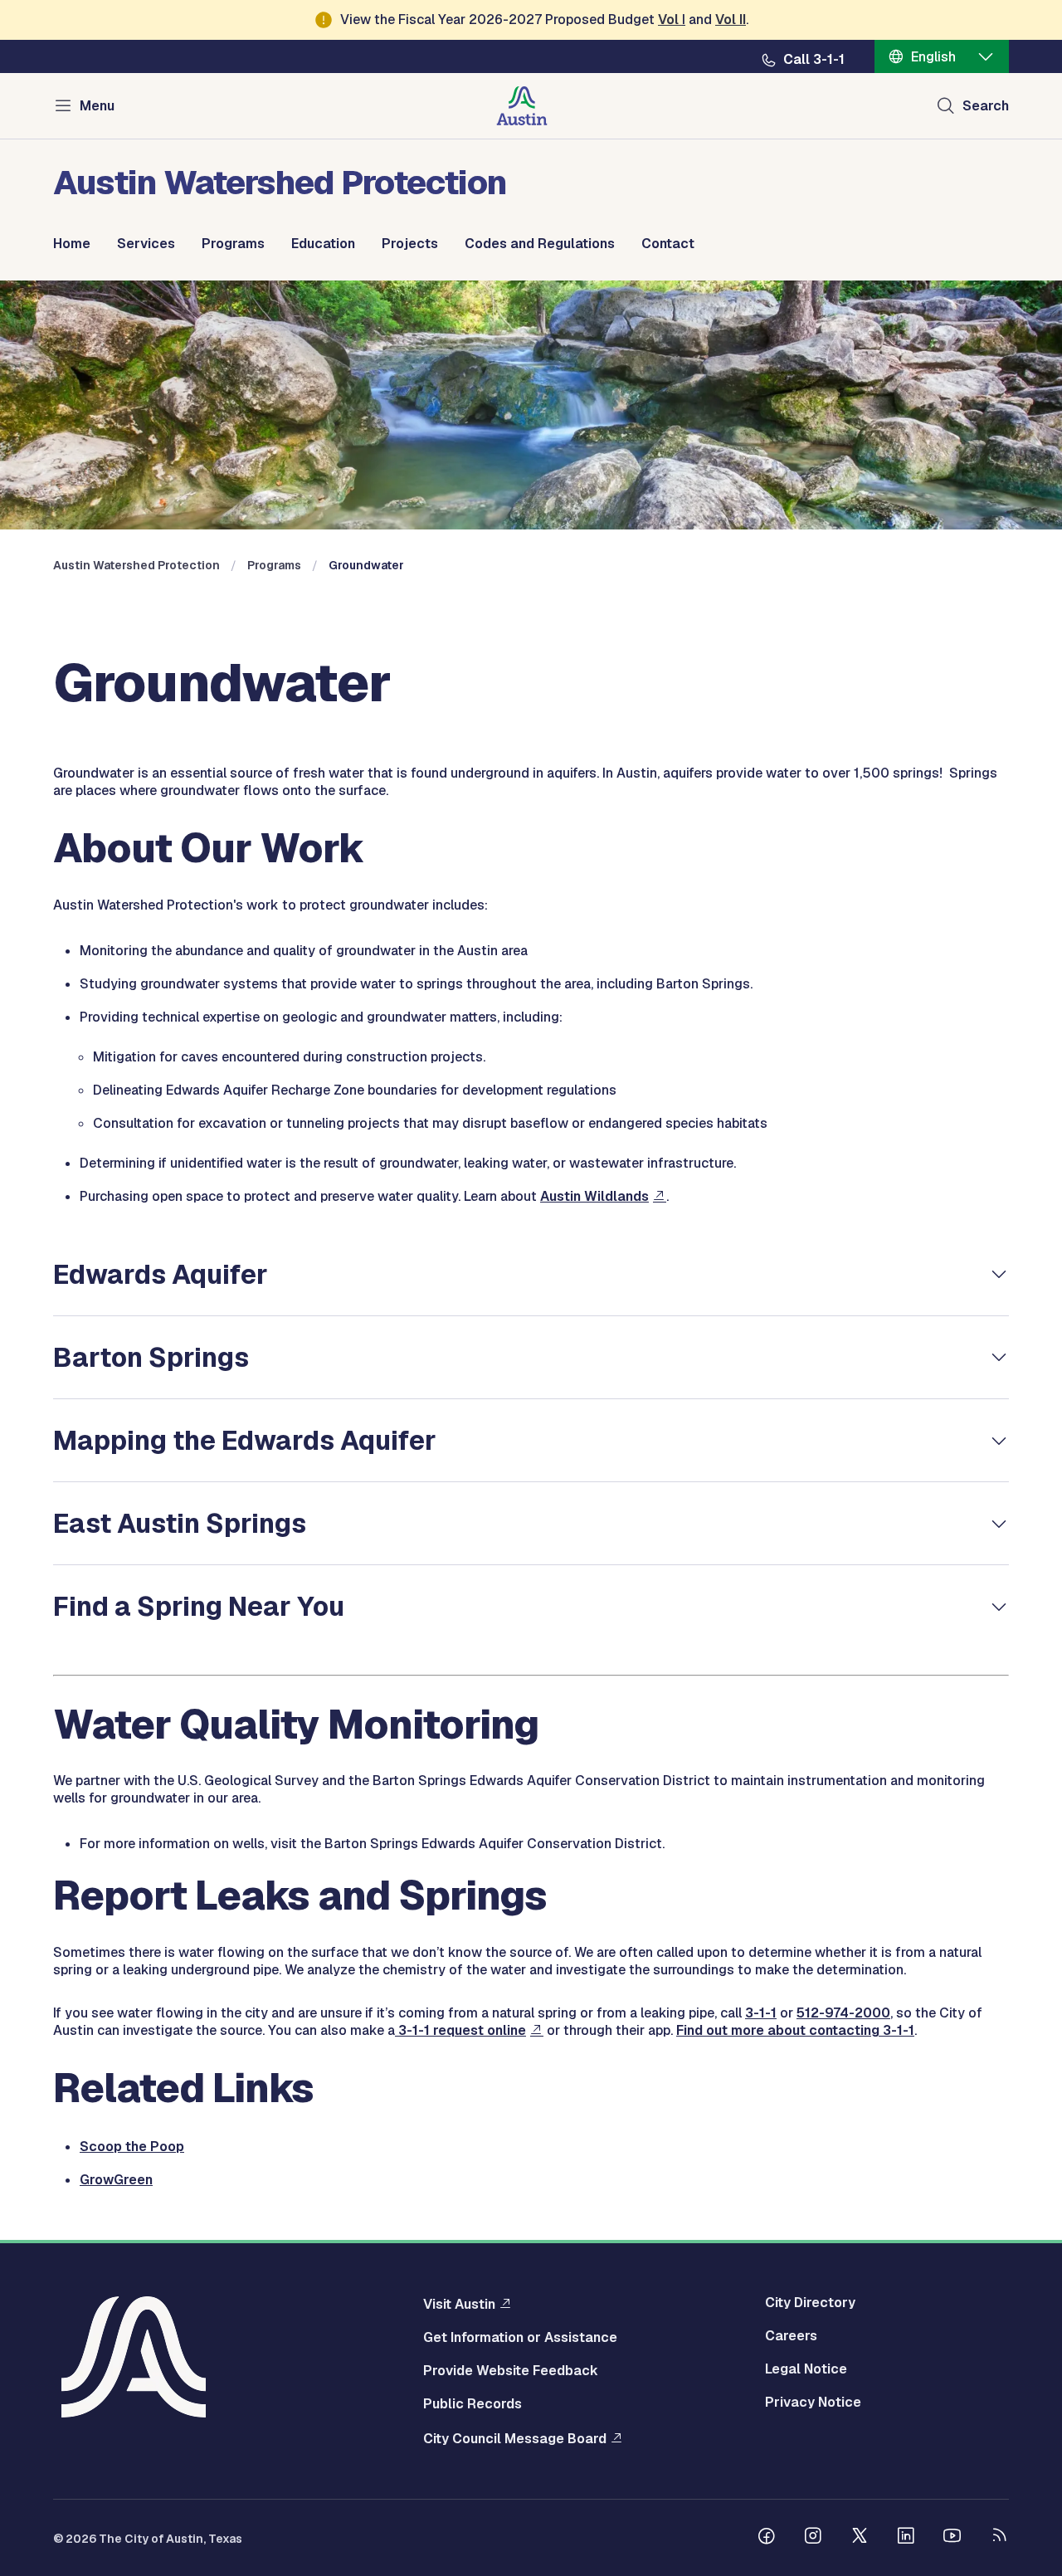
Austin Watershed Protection (136, 565)
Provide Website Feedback (511, 2371)
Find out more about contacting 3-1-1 (795, 2030)
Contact (668, 244)
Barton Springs (154, 1357)
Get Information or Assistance (520, 2338)
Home (72, 244)
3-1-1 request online (460, 2030)
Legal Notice (806, 2369)
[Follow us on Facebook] (767, 2538)
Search (986, 106)
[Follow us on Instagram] (813, 2538)
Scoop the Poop (132, 2147)
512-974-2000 (843, 2013)
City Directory (810, 2303)
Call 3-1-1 (814, 60)
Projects (410, 244)
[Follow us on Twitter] (860, 2538)
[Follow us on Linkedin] (906, 2538)
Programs (233, 244)
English (933, 57)
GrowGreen (116, 2180)
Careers (791, 2336)
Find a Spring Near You (199, 1606)
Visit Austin (459, 2304)
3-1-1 (761, 2013)
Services (146, 244)
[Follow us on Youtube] (952, 2538)
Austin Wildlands (594, 1196)
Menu (97, 106)
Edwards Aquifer (161, 1274)
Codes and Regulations (540, 244)
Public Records (473, 2404)
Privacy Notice (813, 2403)
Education (323, 244)
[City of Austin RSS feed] (999, 2538)
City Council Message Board (515, 2438)
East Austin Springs (180, 1523)
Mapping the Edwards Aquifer (245, 1440)
